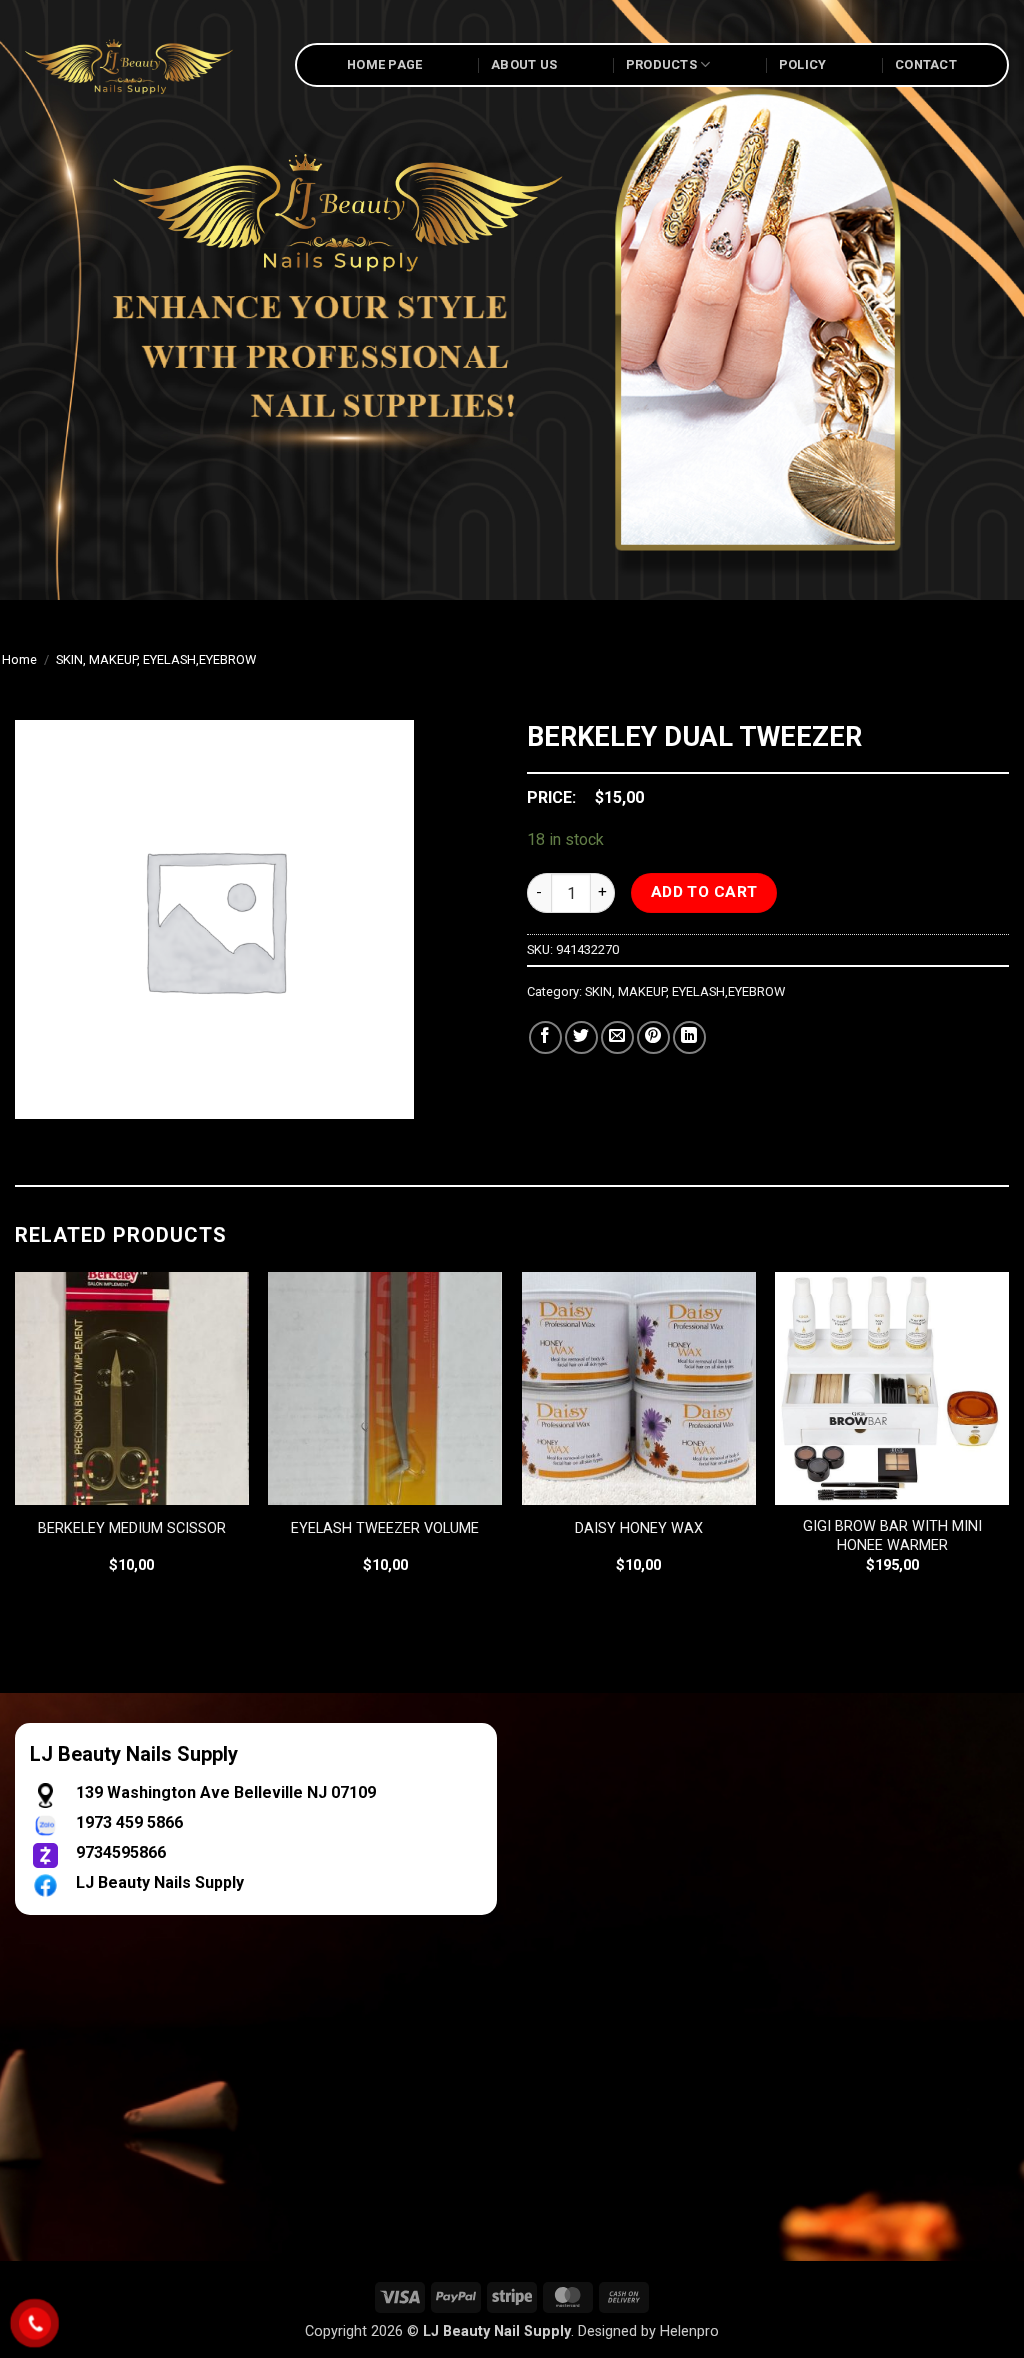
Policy (803, 64)
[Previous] (16, 1440)
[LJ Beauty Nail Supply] (140, 65)
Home (19, 659)
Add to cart (704, 892)
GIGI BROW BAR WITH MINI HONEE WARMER (892, 1536)
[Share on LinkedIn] (689, 1037)
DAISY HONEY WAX (639, 1528)
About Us (524, 64)
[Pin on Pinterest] (653, 1037)
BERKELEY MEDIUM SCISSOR (132, 1528)
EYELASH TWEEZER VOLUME (385, 1528)
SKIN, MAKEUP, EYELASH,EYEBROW (156, 659)
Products (661, 64)
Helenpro (689, 2331)
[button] (41, 1094)
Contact (926, 64)
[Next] (1008, 1440)
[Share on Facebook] (545, 1037)
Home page (384, 64)
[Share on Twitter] (581, 1037)
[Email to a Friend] (617, 1037)
